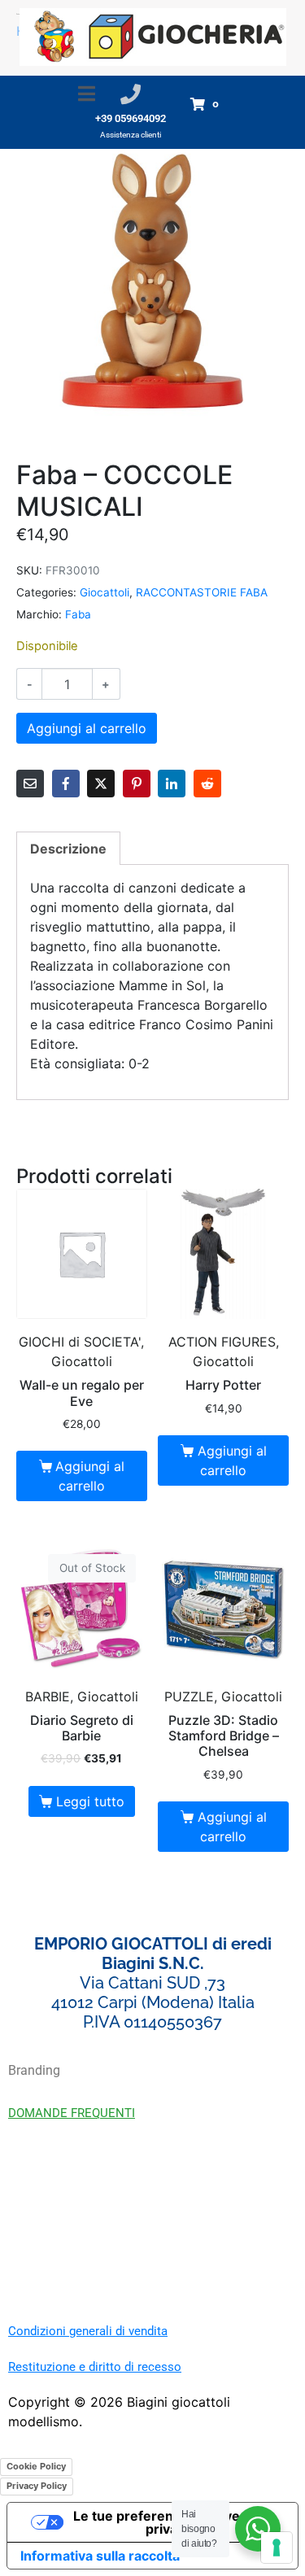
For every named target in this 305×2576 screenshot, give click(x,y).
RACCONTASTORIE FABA (202, 592)
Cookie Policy (36, 2466)
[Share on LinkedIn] (172, 784)
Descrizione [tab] (68, 849)
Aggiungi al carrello (87, 728)
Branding (34, 2070)
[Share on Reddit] (207, 784)
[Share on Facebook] (66, 784)
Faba (78, 614)
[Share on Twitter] (101, 784)
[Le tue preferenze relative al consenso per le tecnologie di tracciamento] (277, 2548)
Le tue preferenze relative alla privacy (169, 2522)
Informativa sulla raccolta (100, 2556)
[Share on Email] (30, 784)
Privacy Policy (37, 2486)
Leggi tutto (90, 1801)
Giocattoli (105, 592)
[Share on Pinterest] (137, 784)
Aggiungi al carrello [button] (90, 1476)
